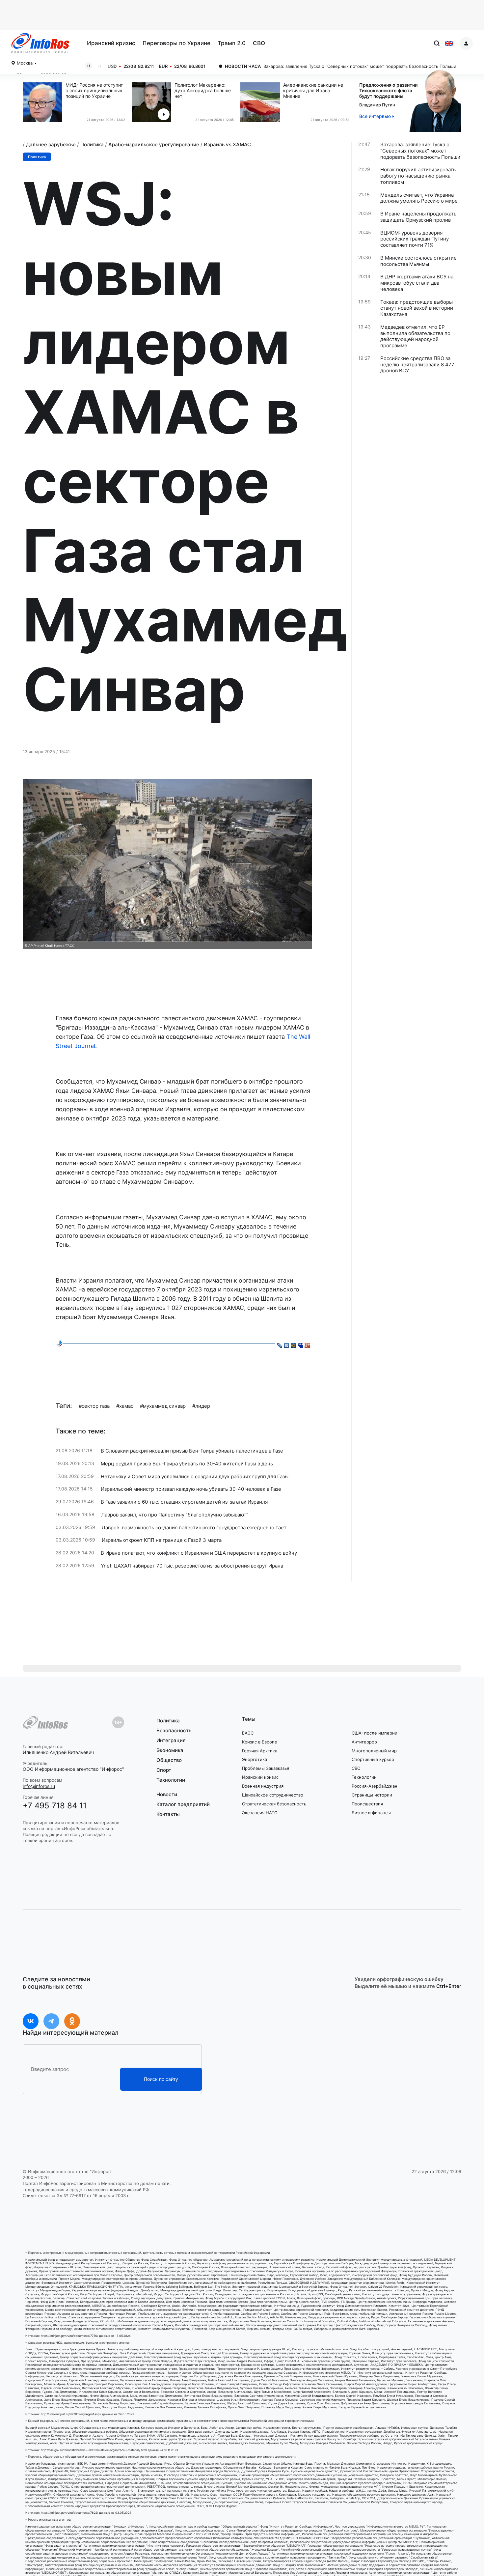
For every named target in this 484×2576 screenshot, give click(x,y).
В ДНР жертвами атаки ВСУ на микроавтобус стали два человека (417, 283)
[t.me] (51, 2021)
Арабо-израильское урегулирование (154, 144)
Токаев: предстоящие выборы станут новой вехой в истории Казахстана (417, 308)
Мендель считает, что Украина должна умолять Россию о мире (419, 198)
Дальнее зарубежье (51, 144)
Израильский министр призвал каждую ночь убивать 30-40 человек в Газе (191, 1489)
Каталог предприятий (183, 1804)
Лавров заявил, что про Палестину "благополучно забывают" (175, 1515)
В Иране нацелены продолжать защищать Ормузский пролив (418, 217)
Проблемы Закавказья (266, 1768)
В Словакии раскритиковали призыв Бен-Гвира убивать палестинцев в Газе (192, 1451)
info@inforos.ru (39, 1786)
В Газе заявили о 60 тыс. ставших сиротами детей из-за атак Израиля (184, 1502)
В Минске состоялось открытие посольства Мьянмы (418, 261)
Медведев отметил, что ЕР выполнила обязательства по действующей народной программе (415, 336)
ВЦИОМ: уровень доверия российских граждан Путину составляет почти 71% (415, 239)
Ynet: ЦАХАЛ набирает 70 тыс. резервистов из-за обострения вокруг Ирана (192, 1566)
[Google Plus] (307, 1344)
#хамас (125, 1406)
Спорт (164, 1770)
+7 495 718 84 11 (55, 1806)
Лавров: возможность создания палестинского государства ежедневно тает (194, 1528)
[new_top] (59, 1343)
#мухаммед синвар (163, 1406)
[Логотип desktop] (40, 43)
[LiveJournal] (280, 1344)
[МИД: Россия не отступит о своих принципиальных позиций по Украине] (44, 102)
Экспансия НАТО (260, 1813)
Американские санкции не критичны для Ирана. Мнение (313, 91)
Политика (92, 144)
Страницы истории (372, 1795)
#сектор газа (94, 1406)
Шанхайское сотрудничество (273, 1795)
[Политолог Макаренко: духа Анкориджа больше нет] (153, 102)
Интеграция (171, 1740)
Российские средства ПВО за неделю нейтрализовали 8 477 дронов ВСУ (417, 365)
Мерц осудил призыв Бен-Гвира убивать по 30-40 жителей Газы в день (187, 1464)
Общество (169, 1760)
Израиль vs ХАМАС (227, 144)
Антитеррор (364, 1742)
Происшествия (367, 1804)
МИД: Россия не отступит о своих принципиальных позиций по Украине (94, 91)
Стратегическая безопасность (274, 1804)
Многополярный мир (374, 1751)
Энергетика (255, 1759)
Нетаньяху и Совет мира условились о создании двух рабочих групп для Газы (195, 1477)
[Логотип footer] (45, 1722)
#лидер (201, 1406)
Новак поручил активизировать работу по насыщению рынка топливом (418, 176)
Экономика (170, 1750)
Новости (167, 1795)
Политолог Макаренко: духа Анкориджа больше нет (203, 91)
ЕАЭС (248, 1733)
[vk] (31, 2021)
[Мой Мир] (294, 1344)
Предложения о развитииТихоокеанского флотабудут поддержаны (388, 90)
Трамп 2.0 (232, 43)
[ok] (72, 2021)
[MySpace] (300, 1344)
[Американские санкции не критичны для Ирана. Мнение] (262, 102)
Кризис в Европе (260, 1742)
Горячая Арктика (260, 1751)
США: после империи (375, 1733)
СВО (259, 43)
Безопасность (174, 1730)
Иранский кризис (111, 43)
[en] (449, 43)
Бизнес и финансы (371, 1813)
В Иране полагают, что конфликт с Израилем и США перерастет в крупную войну (199, 1553)
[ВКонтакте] (287, 1344)
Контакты (168, 1814)
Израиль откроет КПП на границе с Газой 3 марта (162, 1540)
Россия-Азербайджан (375, 1786)
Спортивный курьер (373, 1759)
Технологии (171, 1780)
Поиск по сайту (161, 2079)
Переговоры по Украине (176, 43)
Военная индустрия (263, 1786)
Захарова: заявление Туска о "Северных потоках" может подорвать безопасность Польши (282, 66)
